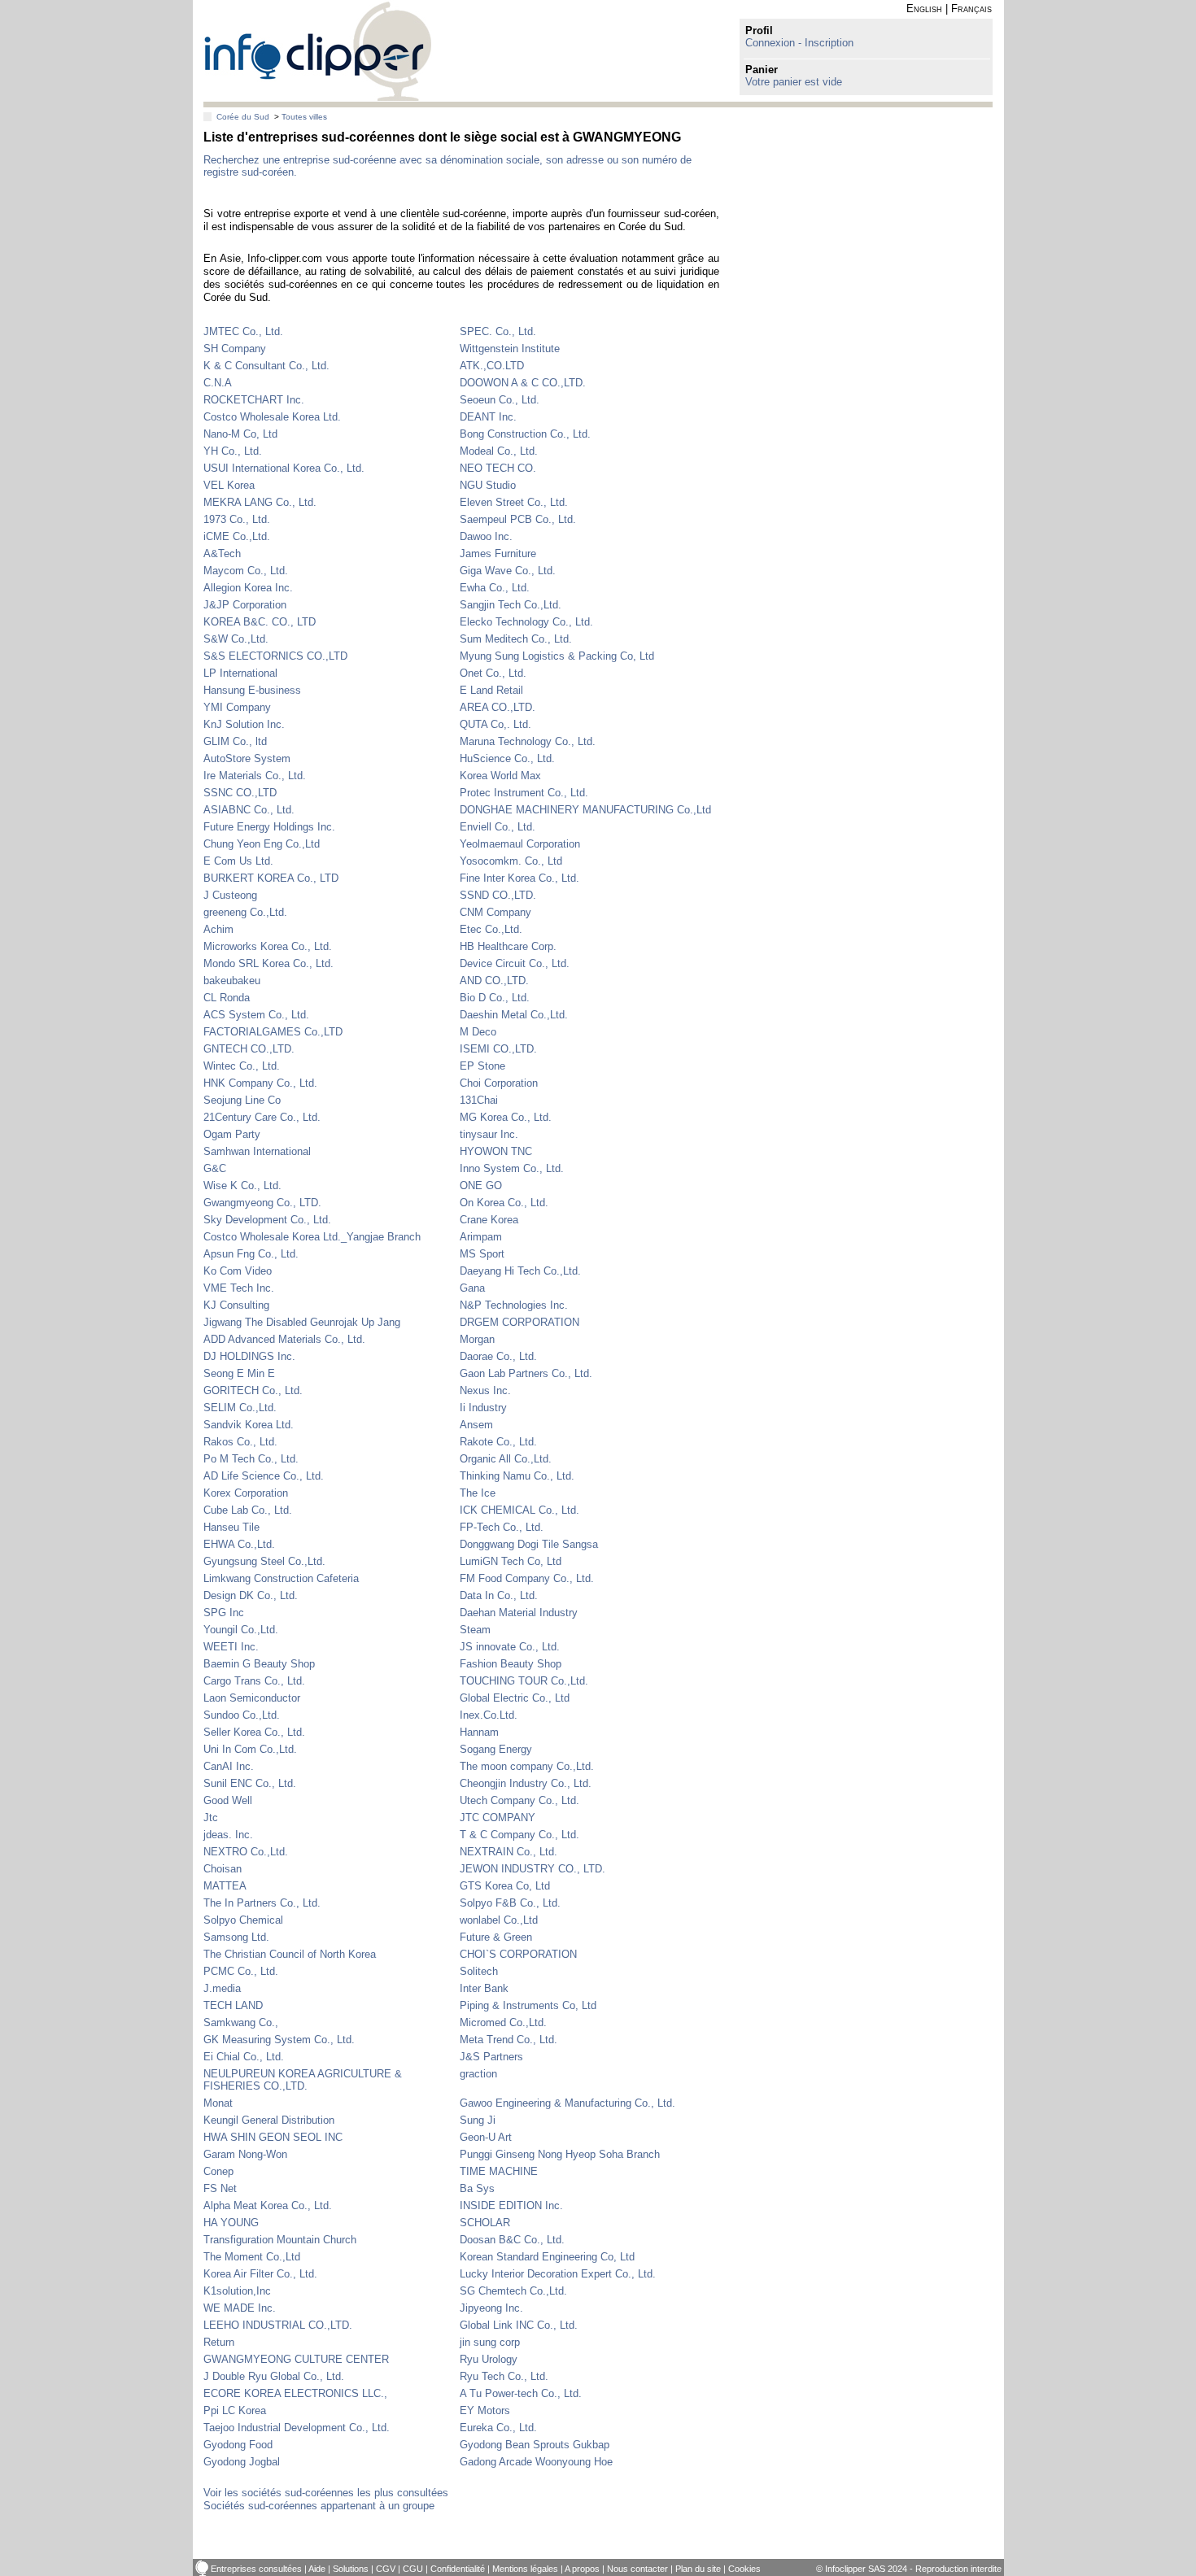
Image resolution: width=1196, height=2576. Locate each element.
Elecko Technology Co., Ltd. (526, 622)
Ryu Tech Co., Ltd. (504, 2376)
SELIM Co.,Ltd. (240, 1408)
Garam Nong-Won (245, 2154)
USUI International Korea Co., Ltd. (284, 468)
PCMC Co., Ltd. (241, 1971)
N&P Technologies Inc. (514, 1305)
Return (219, 2342)
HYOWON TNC (496, 1151)
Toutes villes (304, 117)
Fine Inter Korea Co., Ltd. (519, 878)
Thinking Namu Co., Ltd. (517, 1476)
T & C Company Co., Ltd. (519, 1835)
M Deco (478, 1032)
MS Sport (482, 1254)
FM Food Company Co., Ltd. (527, 1578)
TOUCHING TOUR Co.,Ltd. (524, 1681)
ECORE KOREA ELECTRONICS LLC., (295, 2393)
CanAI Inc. (229, 1766)
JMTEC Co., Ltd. (243, 331)
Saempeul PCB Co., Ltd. (518, 519)
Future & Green (496, 1937)
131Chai (479, 1100)
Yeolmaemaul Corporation (520, 844)
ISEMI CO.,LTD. (498, 1049)
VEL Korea (229, 485)
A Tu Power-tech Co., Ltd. (521, 2393)
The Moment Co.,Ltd (252, 2257)
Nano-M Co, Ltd (240, 434)
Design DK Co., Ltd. (251, 1595)
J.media (222, 1988)
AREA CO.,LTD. (498, 707)
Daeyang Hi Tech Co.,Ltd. (520, 1271)
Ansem (476, 1425)
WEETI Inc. (231, 1647)
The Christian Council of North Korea (290, 1954)
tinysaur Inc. (489, 1134)
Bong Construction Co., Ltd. (525, 434)
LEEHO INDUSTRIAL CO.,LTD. (278, 2325)
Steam (475, 1630)
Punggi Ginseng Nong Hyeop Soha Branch (560, 2154)
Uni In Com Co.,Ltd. (250, 1749)
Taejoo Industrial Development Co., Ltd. (297, 2428)
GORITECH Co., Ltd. (253, 1390)
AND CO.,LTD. (494, 981)
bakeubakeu (232, 981)
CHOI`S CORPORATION (518, 1954)
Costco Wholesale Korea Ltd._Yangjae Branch (312, 1237)
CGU (413, 2569)
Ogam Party (232, 1134)
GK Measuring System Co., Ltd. (279, 2040)
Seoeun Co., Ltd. (500, 400)
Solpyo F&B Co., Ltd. (510, 1903)
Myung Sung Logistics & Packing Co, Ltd (557, 656)
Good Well (228, 1800)
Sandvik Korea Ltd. (249, 1425)
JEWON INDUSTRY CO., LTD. (533, 1869)
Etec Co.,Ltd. (491, 929)
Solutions (351, 2569)
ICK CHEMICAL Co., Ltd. (519, 1510)
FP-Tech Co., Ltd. (502, 1527)
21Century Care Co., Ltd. (262, 1117)
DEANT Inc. (488, 417)
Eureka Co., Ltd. (498, 2428)
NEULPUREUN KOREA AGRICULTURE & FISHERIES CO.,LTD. (303, 2080)
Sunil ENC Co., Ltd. (250, 1783)
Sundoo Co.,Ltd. (242, 1715)
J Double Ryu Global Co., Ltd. (274, 2376)
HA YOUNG (231, 2223)
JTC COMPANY (498, 1818)
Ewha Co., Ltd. (495, 588)
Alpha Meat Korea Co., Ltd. (268, 2206)
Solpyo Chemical (243, 1920)
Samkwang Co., (241, 2022)
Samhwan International (257, 1151)
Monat (218, 2103)
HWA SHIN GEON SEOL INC (273, 2137)
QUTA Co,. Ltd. (495, 724)
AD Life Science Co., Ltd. (264, 1476)
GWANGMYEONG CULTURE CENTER (296, 2359)
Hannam (479, 1732)
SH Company (235, 349)
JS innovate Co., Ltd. (510, 1647)
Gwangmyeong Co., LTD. (262, 1203)
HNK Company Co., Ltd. (260, 1083)
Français (971, 9)
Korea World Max (500, 776)
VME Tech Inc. (239, 1288)
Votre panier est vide (794, 82)
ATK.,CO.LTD (492, 366)
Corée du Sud (243, 117)
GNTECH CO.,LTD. (249, 1049)
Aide (317, 2569)
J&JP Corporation (245, 605)
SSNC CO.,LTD (240, 793)
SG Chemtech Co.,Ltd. (513, 2291)
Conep (218, 2171)
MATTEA (225, 1886)
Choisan (223, 1869)
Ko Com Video (238, 1271)
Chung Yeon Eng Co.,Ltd (262, 844)
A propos (582, 2569)
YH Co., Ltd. (233, 451)
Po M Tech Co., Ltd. (251, 1459)
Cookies (744, 2569)
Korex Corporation (246, 1493)
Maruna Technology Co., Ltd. (528, 741)
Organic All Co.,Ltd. (506, 1459)
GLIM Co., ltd (235, 741)
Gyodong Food (238, 2445)
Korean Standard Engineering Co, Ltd (547, 2257)
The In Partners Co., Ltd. (262, 1903)
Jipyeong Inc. (491, 2308)
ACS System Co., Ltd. (256, 1015)
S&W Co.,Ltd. (236, 639)
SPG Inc (224, 1613)
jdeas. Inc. (228, 1835)
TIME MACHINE (499, 2171)
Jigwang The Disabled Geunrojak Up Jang (302, 1322)
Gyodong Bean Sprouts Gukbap (535, 2445)
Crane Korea (489, 1220)
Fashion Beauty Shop (511, 1664)
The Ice (478, 1493)
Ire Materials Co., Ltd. (255, 776)
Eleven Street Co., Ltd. (514, 502)
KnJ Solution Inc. (244, 724)
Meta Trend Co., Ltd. (509, 2040)
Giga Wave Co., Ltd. (508, 571)
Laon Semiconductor (252, 1698)
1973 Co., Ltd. (237, 519)
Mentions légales (525, 2569)
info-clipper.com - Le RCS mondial (318, 51)
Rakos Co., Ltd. (240, 1442)
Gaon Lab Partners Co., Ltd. (526, 1373)
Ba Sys (477, 2188)
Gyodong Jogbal (242, 2462)
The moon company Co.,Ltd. (527, 1766)
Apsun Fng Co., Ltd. (251, 1254)
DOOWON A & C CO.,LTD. (523, 383)
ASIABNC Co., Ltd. (249, 810)
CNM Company (495, 912)
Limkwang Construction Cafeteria (281, 1578)
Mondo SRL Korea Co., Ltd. (268, 963)
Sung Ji (478, 2120)
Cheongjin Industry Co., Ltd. (526, 1783)
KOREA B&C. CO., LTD (260, 622)
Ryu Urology (489, 2359)
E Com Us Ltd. (238, 861)
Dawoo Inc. (486, 536)
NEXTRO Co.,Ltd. (246, 1852)
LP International (240, 673)
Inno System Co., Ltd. (512, 1168)
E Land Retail (491, 690)
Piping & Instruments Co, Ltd (528, 2005)
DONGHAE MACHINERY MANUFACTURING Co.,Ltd (585, 810)
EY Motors (485, 2410)
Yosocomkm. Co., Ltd (511, 861)
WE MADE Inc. (240, 2308)
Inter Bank (484, 1988)
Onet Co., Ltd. (493, 673)
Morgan (477, 1339)
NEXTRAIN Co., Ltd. (509, 1852)
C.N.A (218, 383)
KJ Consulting (236, 1305)
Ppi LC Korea (235, 2410)
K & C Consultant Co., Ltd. (266, 366)
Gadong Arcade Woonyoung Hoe (536, 2462)
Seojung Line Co (242, 1100)
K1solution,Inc (237, 2291)
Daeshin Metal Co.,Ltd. (514, 1015)
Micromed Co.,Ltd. (503, 2022)
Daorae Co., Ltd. (498, 1356)
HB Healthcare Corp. (508, 946)
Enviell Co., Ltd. (498, 827)
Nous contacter (637, 2569)
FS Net (220, 2188)
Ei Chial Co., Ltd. (244, 2057)
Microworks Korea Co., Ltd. (268, 946)
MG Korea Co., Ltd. (506, 1117)
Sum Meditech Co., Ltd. (516, 639)
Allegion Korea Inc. (248, 588)
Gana (472, 1288)
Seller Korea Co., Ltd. (254, 1732)
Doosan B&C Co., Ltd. (512, 2240)
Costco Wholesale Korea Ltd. (272, 417)
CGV (386, 2569)
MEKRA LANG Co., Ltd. (260, 502)
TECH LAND (233, 2005)
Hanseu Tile (231, 1527)
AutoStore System (247, 758)
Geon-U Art (486, 2137)
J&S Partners (491, 2057)
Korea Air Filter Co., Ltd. (260, 2274)
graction (478, 2074)
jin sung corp (490, 2342)
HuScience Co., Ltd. (507, 758)
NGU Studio (488, 485)
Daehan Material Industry (519, 1613)
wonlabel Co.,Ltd (499, 1920)
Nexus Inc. (485, 1390)
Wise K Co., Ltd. (242, 1186)
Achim (218, 929)
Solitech (479, 1971)
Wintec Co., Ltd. (242, 1066)
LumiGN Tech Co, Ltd (511, 1561)
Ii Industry (483, 1408)
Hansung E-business (252, 690)
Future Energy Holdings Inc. (269, 827)
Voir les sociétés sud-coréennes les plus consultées (326, 2493)
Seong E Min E (239, 1373)
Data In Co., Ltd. (499, 1595)
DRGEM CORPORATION (519, 1322)
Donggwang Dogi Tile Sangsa (529, 1544)
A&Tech (222, 554)
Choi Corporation (499, 1083)
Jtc (211, 1818)
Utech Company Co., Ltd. (519, 1800)
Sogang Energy (496, 1749)
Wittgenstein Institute (510, 349)
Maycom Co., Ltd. (246, 571)
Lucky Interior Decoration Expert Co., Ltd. (558, 2274)
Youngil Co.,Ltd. (241, 1630)
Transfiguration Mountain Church (280, 2240)
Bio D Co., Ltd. (495, 998)
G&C (215, 1168)
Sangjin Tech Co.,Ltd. (511, 605)
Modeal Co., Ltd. (499, 451)
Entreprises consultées (256, 2569)
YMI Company (237, 707)
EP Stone (482, 1066)
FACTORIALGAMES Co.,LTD (273, 1032)
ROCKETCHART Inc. (254, 400)
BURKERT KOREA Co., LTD (271, 878)
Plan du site (698, 2569)
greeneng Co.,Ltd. (245, 912)
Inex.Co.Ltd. (489, 1715)
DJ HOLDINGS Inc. (249, 1356)
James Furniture (498, 554)
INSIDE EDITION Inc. (511, 2206)
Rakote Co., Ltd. (498, 1442)
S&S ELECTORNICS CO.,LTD (275, 656)
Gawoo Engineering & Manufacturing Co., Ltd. (567, 2103)
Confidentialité (458, 2569)
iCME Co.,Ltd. (237, 536)
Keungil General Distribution (269, 2120)
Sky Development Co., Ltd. (267, 1220)
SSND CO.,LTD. (498, 895)
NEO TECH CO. (498, 468)
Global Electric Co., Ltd (515, 1698)
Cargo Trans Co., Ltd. (254, 1681)
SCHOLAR (485, 2223)
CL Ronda (227, 998)
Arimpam (481, 1237)
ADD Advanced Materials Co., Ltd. (284, 1339)
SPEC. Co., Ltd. (498, 331)
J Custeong (230, 895)
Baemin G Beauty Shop (259, 1664)
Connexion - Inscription (799, 43)
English (924, 9)
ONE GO (481, 1186)
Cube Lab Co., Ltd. (248, 1510)
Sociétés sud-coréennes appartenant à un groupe (319, 2506)
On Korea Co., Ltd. (504, 1203)
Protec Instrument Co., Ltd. (524, 793)
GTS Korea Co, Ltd (505, 1886)
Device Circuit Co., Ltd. (515, 963)
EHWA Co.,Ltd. (239, 1544)
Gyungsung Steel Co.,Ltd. (264, 1561)
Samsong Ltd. (236, 1937)
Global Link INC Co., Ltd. (519, 2325)
